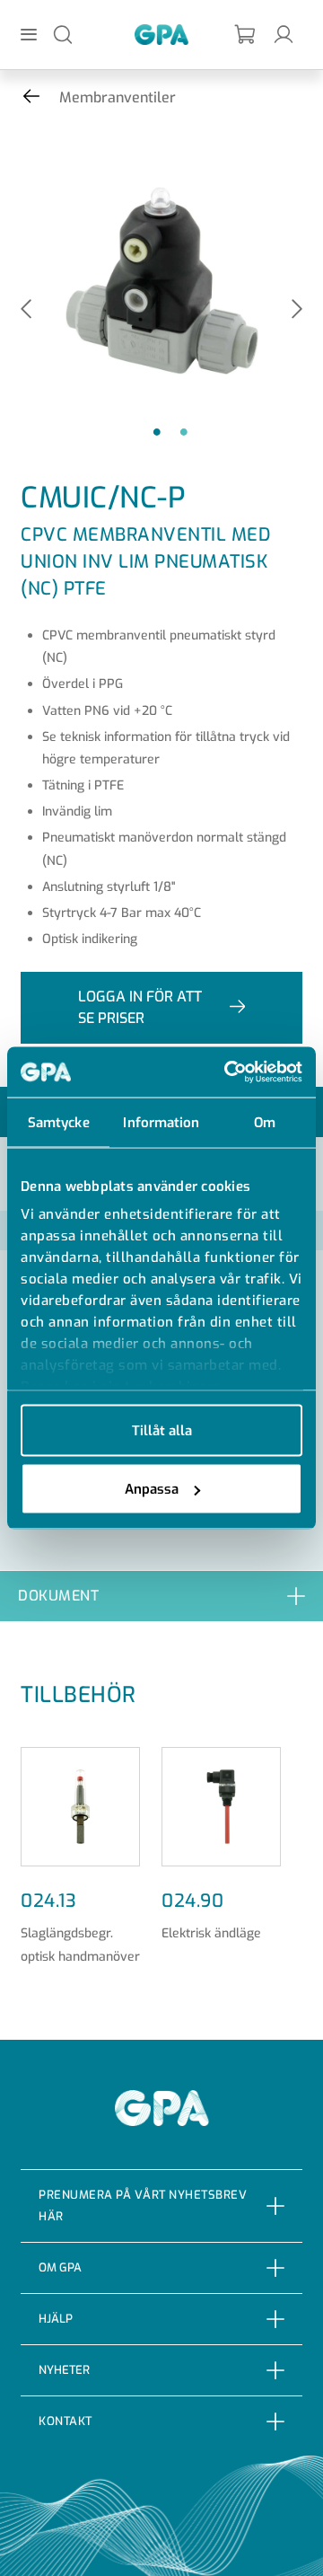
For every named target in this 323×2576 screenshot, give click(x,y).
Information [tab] (161, 1122)
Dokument (58, 1596)
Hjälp (56, 2319)
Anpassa (152, 1489)
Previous (26, 310)
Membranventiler (118, 97)
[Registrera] (246, 35)
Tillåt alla (162, 1430)
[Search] (63, 34)
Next (297, 310)
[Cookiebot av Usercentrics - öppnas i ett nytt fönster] (228, 1072)
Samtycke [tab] (59, 1122)
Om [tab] (265, 1122)
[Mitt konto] (284, 34)
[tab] (161, 1596)
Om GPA (60, 2267)
